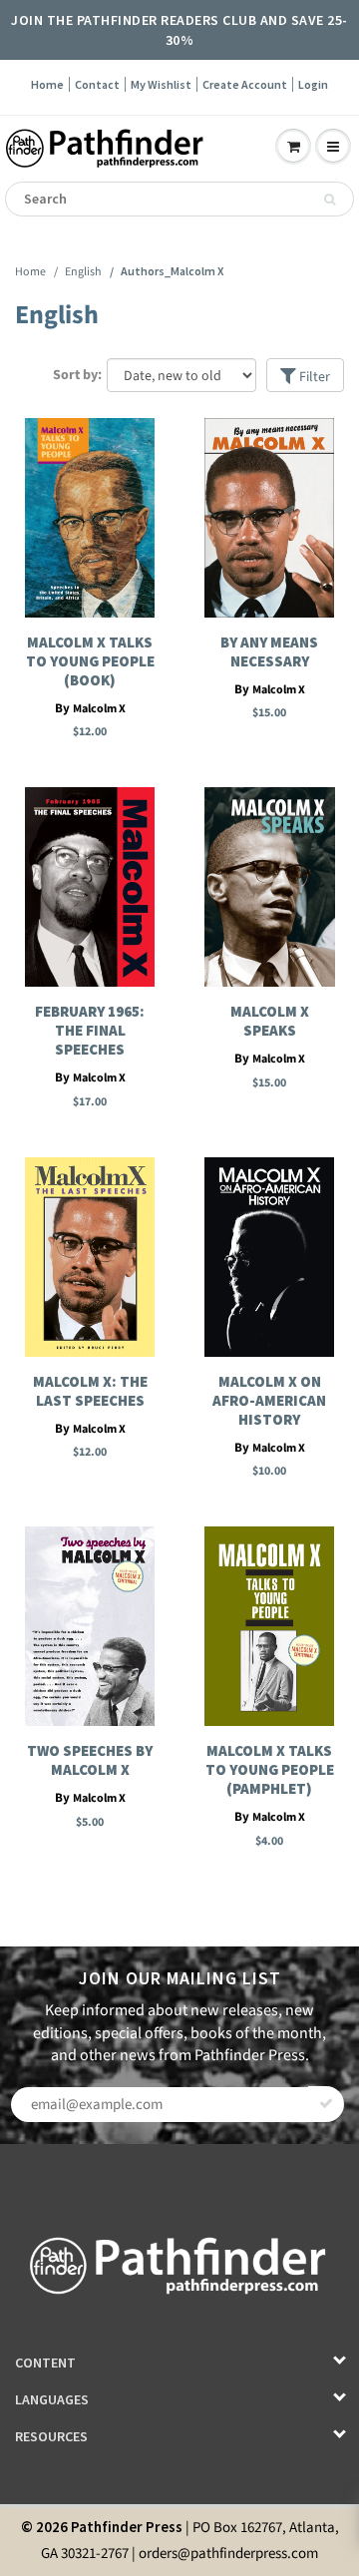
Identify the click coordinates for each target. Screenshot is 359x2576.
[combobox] (179, 199)
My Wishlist (161, 84)
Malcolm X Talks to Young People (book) (90, 661)
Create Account (245, 84)
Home (47, 84)
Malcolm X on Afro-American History (269, 1400)
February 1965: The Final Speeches (90, 1030)
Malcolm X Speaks (270, 1021)
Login (313, 84)
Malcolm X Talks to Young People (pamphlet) (270, 1769)
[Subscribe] (326, 2104)
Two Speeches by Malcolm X (90, 1760)
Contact (97, 84)
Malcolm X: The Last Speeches (90, 1391)
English (83, 272)
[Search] (330, 200)
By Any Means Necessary (269, 651)
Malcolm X (99, 709)
